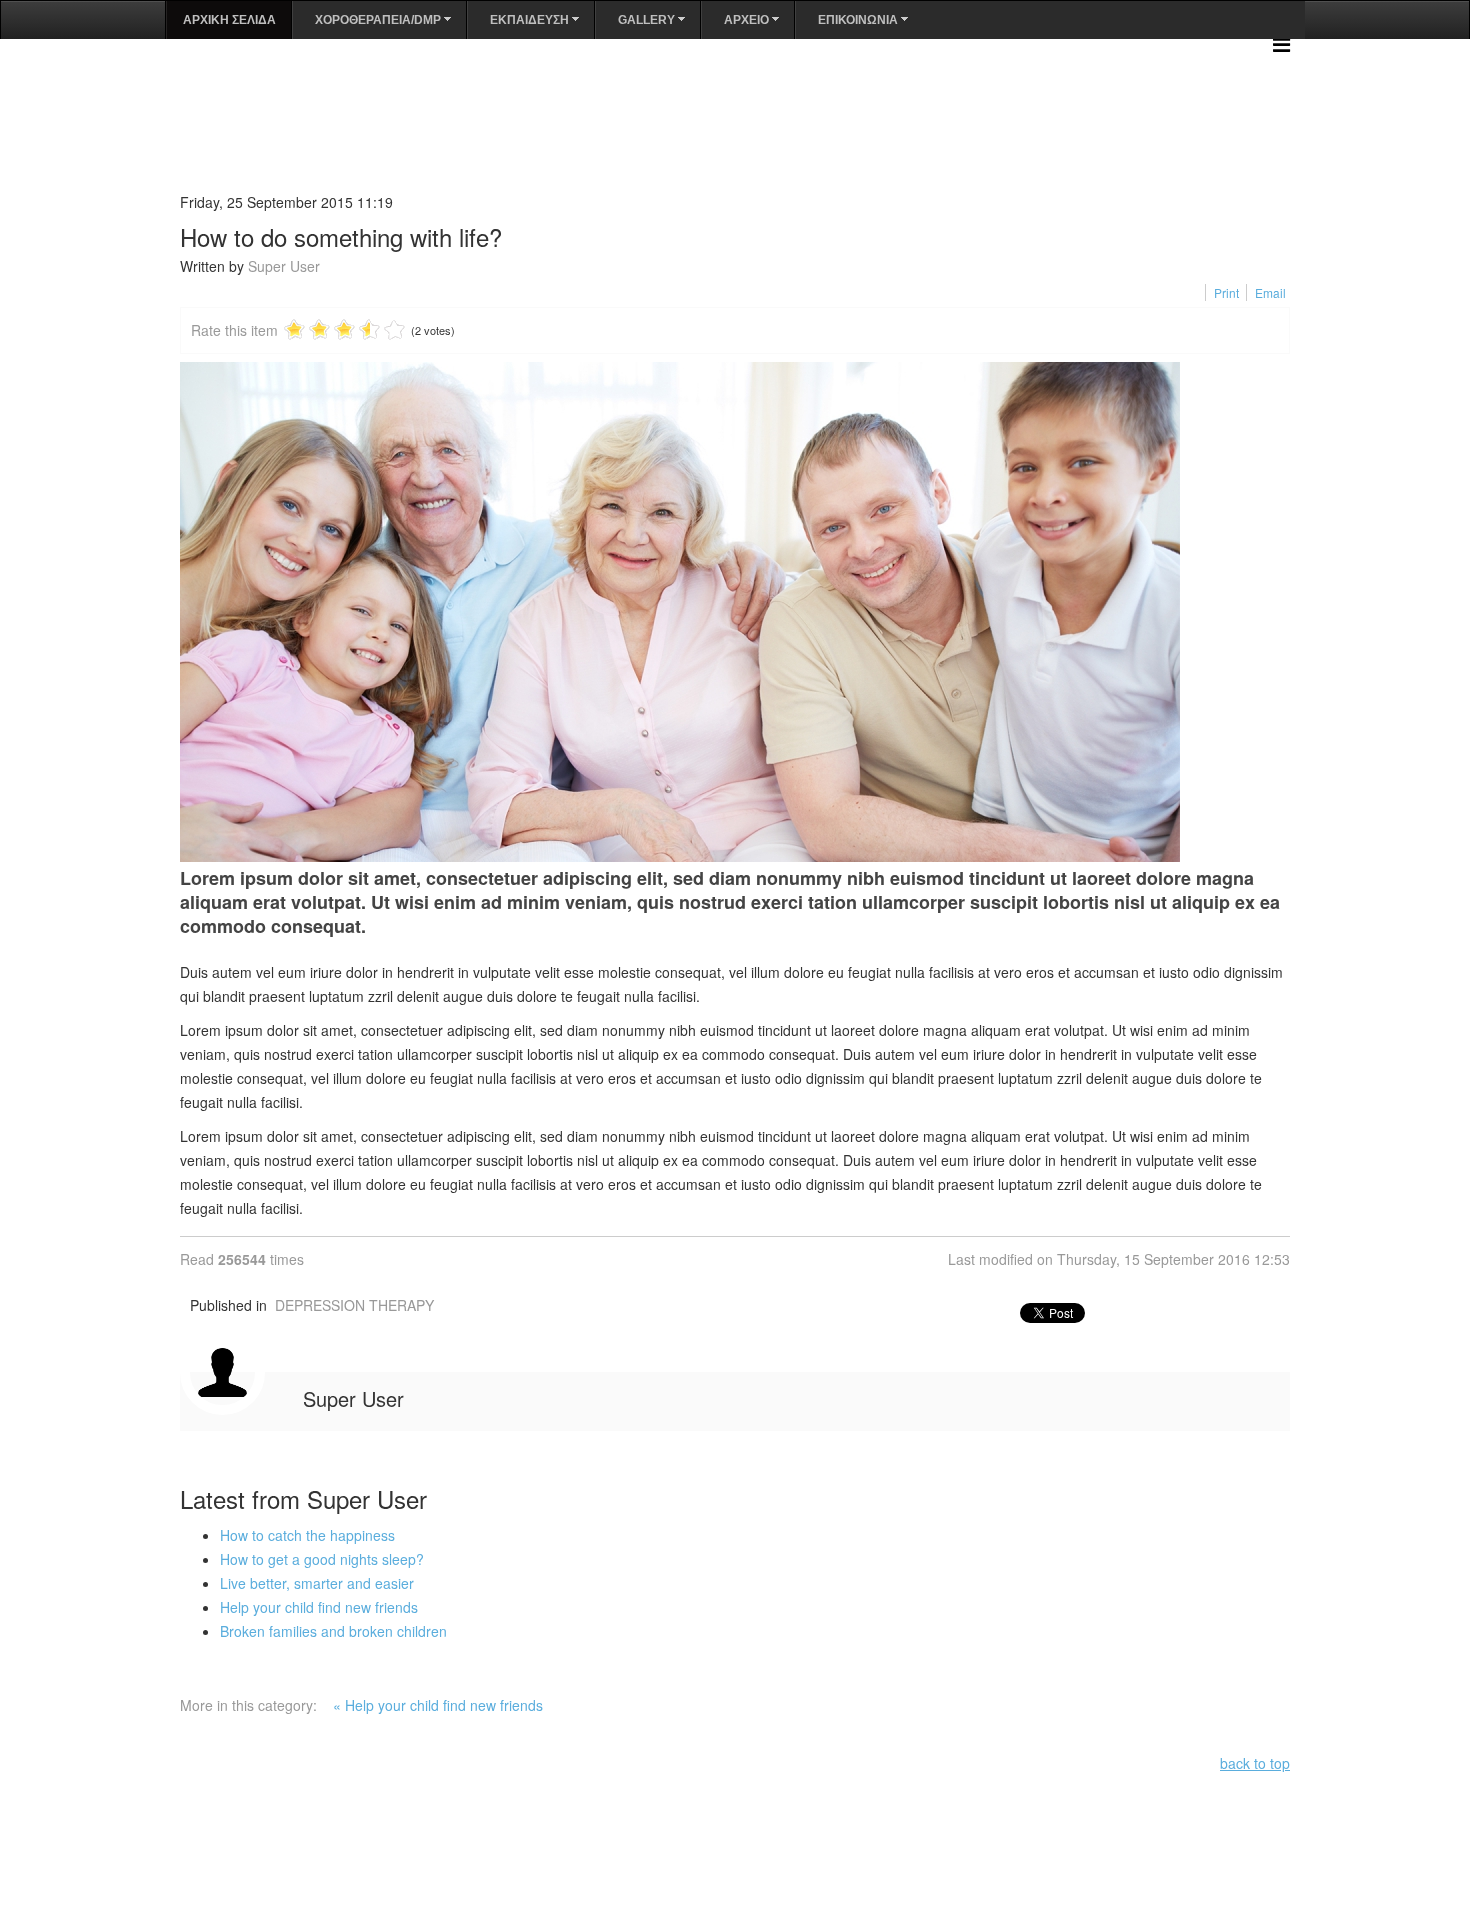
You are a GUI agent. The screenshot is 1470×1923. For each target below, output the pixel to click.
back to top (1255, 1763)
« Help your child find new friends (438, 1705)
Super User (284, 266)
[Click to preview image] (735, 612)
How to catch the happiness (307, 1535)
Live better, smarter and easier (317, 1583)
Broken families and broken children (333, 1631)
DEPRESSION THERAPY (354, 1305)
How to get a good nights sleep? (322, 1559)
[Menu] (1281, 43)
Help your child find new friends (319, 1607)
